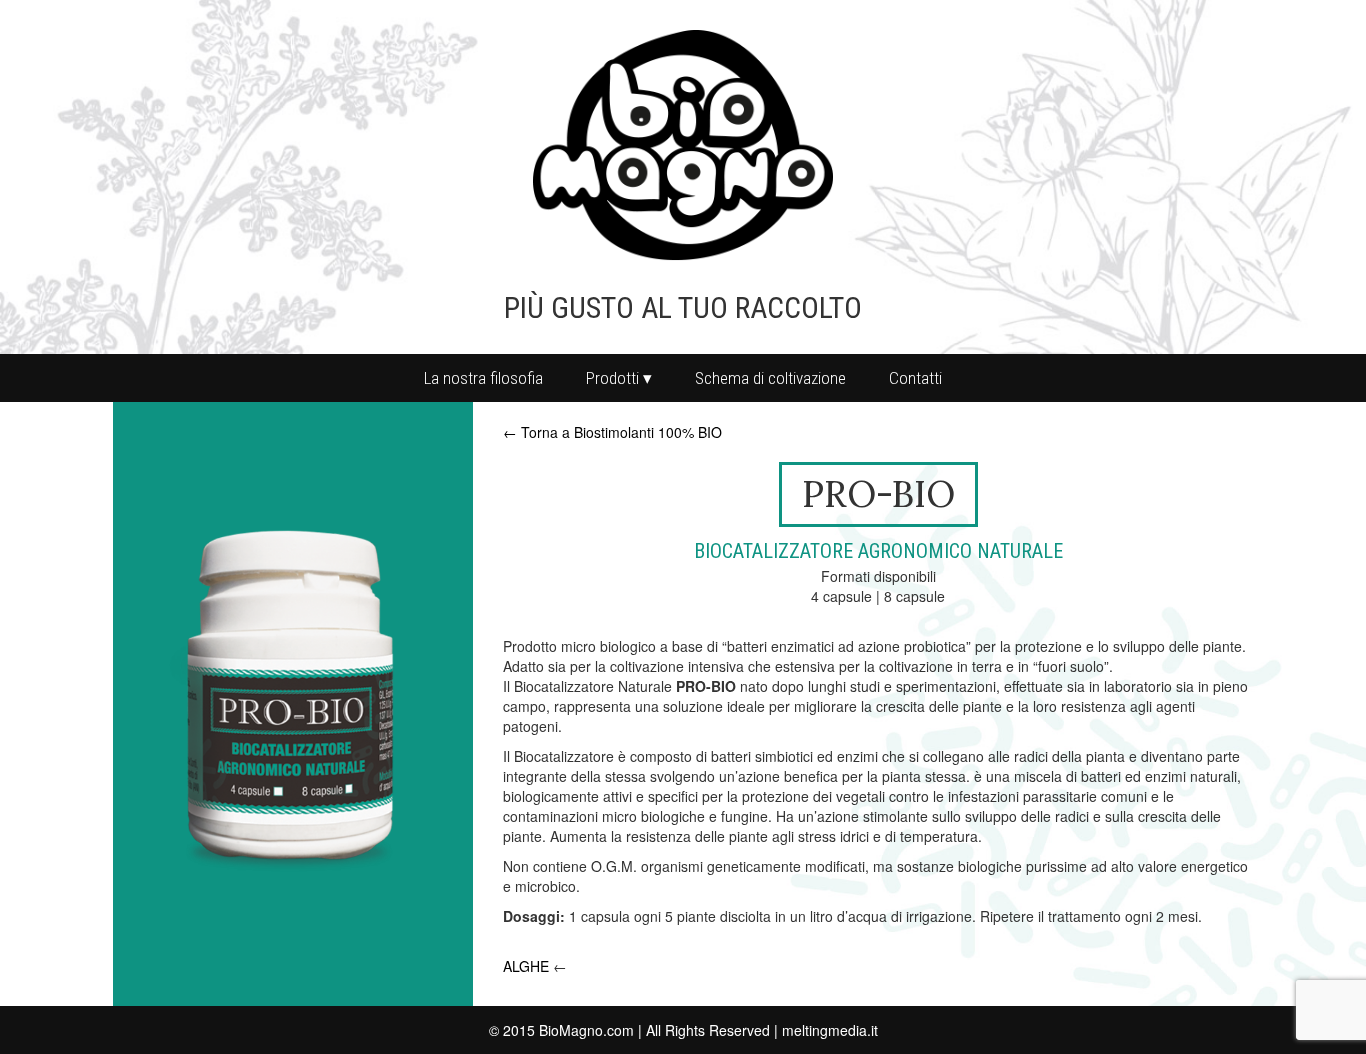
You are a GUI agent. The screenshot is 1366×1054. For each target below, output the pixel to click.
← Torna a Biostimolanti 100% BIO (612, 432)
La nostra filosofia (483, 378)
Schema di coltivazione (770, 378)
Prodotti (612, 378)
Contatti (915, 378)
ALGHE (526, 966)
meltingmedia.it (830, 1030)
